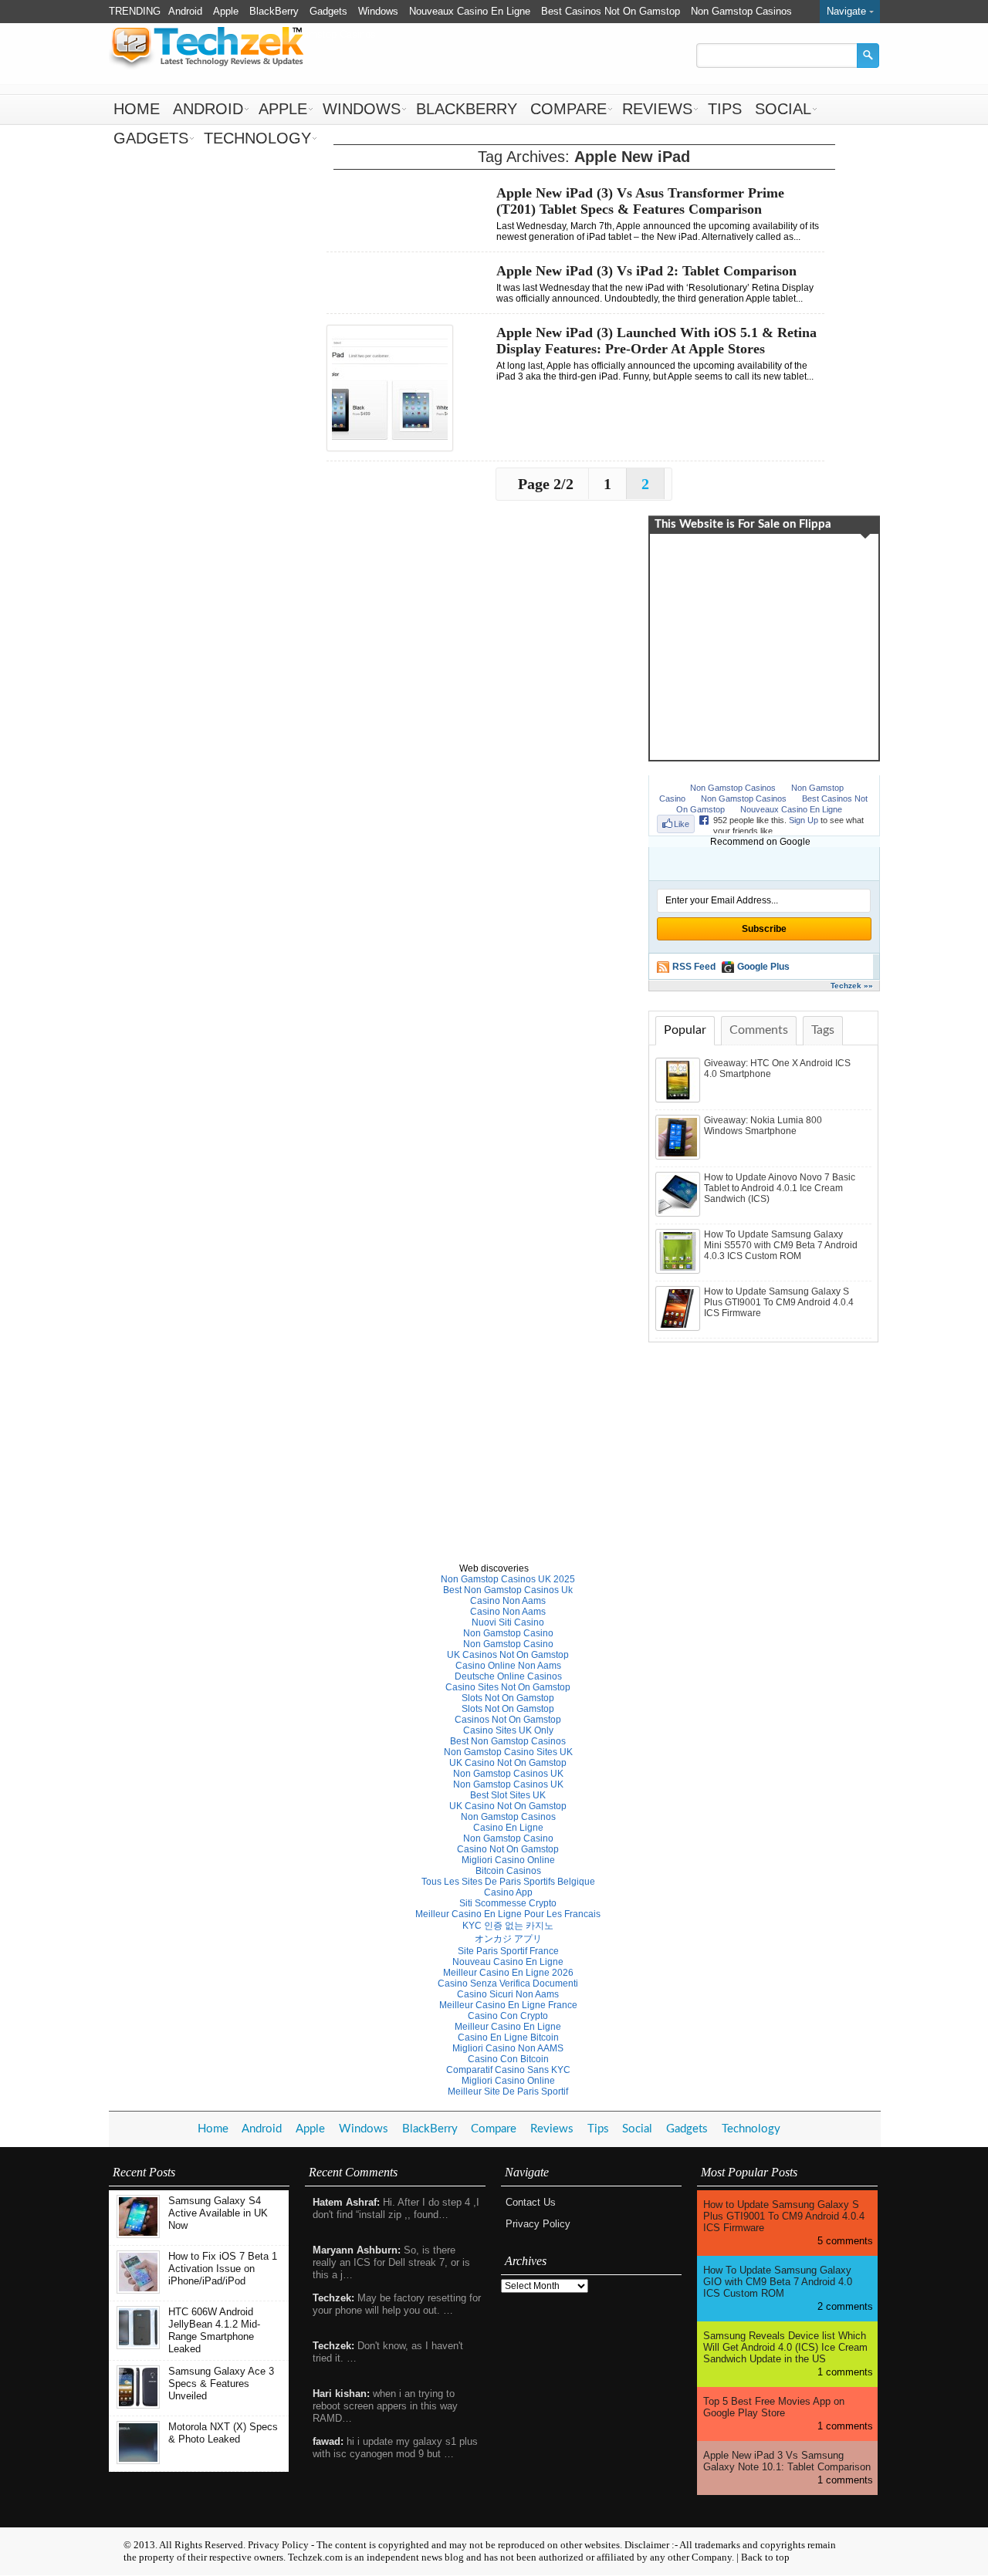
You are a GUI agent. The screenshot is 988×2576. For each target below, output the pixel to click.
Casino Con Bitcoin (508, 2059)
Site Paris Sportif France (508, 1951)
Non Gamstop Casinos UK (508, 1774)
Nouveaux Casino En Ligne (470, 11)
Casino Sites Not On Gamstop (508, 1687)
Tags (823, 1030)
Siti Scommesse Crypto (508, 1903)
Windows (378, 11)
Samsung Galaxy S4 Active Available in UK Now (218, 2213)
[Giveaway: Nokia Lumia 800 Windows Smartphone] (679, 1156)
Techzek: (333, 2298)
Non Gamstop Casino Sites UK (508, 1752)
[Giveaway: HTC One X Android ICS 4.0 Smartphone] (679, 1099)
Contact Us (531, 2202)
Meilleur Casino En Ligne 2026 (508, 1973)
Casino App (508, 1892)
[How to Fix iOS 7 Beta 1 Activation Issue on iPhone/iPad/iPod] (138, 2290)
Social (783, 109)
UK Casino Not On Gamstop (508, 1763)
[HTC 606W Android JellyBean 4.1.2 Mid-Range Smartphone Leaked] (138, 2346)
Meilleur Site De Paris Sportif (508, 2092)
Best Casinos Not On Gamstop (611, 11)
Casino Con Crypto (508, 2016)
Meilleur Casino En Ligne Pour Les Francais (508, 1914)
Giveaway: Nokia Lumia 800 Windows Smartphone (763, 1126)
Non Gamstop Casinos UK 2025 (508, 1579)
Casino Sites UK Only (508, 1730)
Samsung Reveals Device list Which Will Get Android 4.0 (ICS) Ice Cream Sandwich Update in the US (785, 2347)
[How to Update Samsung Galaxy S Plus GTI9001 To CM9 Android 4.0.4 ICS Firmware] (679, 1328)
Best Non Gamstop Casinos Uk (508, 1590)
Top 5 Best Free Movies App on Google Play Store (774, 2407)
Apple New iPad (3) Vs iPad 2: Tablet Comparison (646, 271)
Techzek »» (852, 986)
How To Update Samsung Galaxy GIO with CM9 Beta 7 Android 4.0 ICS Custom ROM (778, 2282)
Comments (759, 1030)
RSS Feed (694, 967)
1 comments (845, 2372)
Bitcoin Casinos (508, 1871)
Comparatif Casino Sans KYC (508, 2070)
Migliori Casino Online (508, 1860)
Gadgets (328, 11)
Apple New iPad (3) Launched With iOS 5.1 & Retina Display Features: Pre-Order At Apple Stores (656, 341)
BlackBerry (274, 11)
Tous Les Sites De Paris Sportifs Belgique (508, 1882)
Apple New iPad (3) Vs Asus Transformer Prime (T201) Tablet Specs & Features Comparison (640, 201)
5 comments (845, 2241)
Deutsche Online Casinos (508, 1676)
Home (137, 109)
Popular (685, 1030)
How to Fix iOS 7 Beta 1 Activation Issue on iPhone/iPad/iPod (223, 2269)
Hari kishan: (341, 2394)
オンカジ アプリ (508, 1939)
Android (185, 11)
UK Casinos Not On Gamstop (508, 1655)
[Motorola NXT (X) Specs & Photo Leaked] (138, 2461)
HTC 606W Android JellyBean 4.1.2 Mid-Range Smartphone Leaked (214, 2330)
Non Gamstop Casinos (741, 11)
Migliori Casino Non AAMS (508, 2048)
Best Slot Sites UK (508, 1795)
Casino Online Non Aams (508, 1666)
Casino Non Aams (508, 1601)
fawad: (328, 2441)
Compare (568, 109)
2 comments (845, 2306)
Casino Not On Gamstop (508, 1849)
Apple (226, 11)
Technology (257, 138)
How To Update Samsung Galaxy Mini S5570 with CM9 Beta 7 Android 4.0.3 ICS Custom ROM (781, 1245)
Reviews (657, 109)
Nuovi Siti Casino (508, 1622)
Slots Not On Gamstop (508, 1698)
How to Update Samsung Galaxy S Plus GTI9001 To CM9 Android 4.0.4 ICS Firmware (779, 1302)
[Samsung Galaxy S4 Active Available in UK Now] (138, 2235)
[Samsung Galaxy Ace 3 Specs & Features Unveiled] (138, 2405)
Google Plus (763, 967)
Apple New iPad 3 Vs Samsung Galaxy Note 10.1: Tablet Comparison (787, 2461)
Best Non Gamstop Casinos (508, 1741)
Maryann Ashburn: (357, 2250)
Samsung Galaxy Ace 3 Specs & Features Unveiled (221, 2384)
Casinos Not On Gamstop (508, 1720)
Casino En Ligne (508, 1828)
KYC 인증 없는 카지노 (508, 1926)
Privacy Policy (538, 2224)
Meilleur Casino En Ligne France (508, 2005)
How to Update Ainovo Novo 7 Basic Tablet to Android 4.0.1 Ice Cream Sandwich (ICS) (780, 1188)
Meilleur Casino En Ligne (508, 2027)
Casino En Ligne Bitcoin (508, 2038)
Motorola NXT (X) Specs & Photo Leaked (223, 2433)
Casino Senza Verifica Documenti (508, 1983)
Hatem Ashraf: (346, 2202)
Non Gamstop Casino (508, 1633)
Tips (725, 109)
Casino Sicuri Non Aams (508, 1994)
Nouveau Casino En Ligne (508, 1962)
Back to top (765, 2557)
